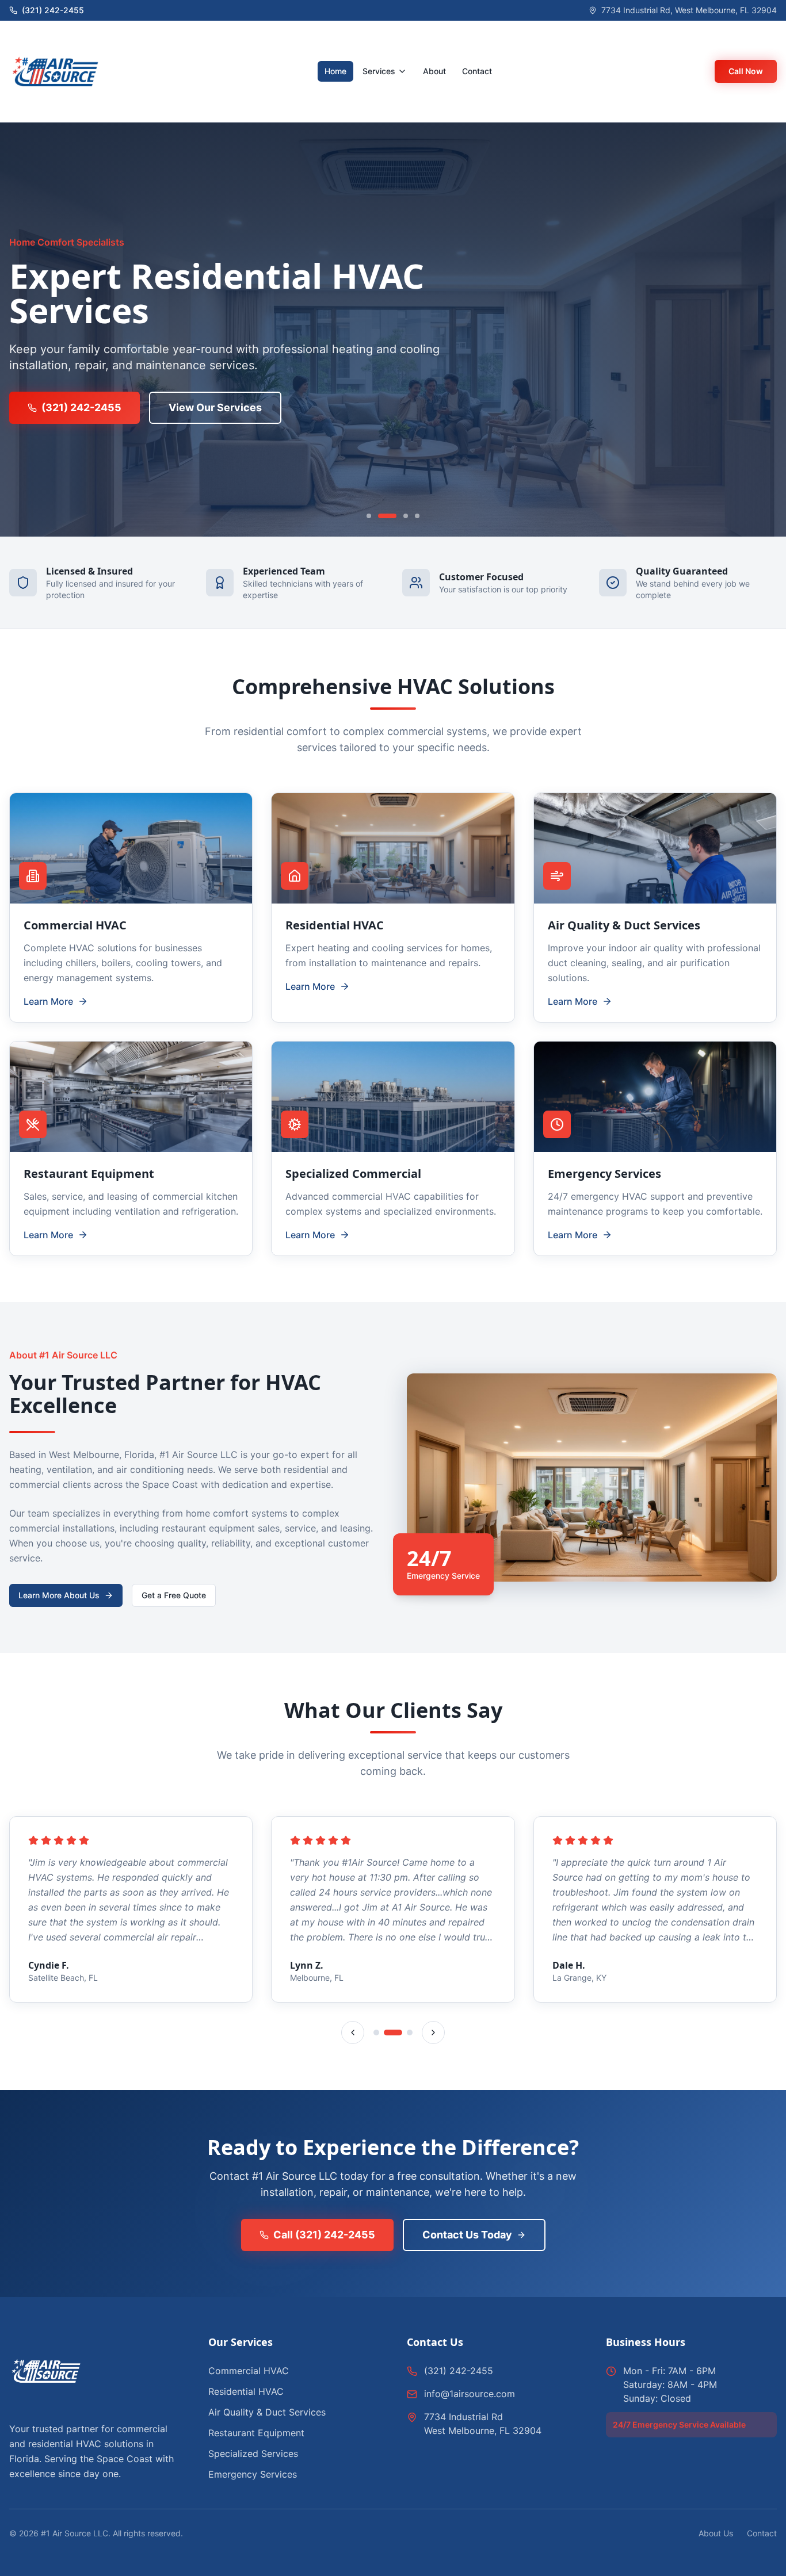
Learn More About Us (59, 1595)
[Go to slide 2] (387, 516)
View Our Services (215, 407)
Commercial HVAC (249, 2371)
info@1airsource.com (470, 2394)
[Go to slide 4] (417, 516)
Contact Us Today (467, 2235)
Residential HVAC (246, 2391)
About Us (716, 2533)
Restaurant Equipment (256, 2433)
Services (379, 71)
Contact (477, 71)
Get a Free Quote (174, 1595)
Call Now (746, 71)
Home (335, 71)
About (434, 71)
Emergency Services (253, 2474)
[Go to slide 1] (369, 516)
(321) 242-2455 (81, 407)
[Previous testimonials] (353, 2033)
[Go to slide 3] (406, 516)
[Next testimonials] (433, 2033)
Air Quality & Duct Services (267, 2412)
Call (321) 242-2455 (324, 2235)
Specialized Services (253, 2453)
